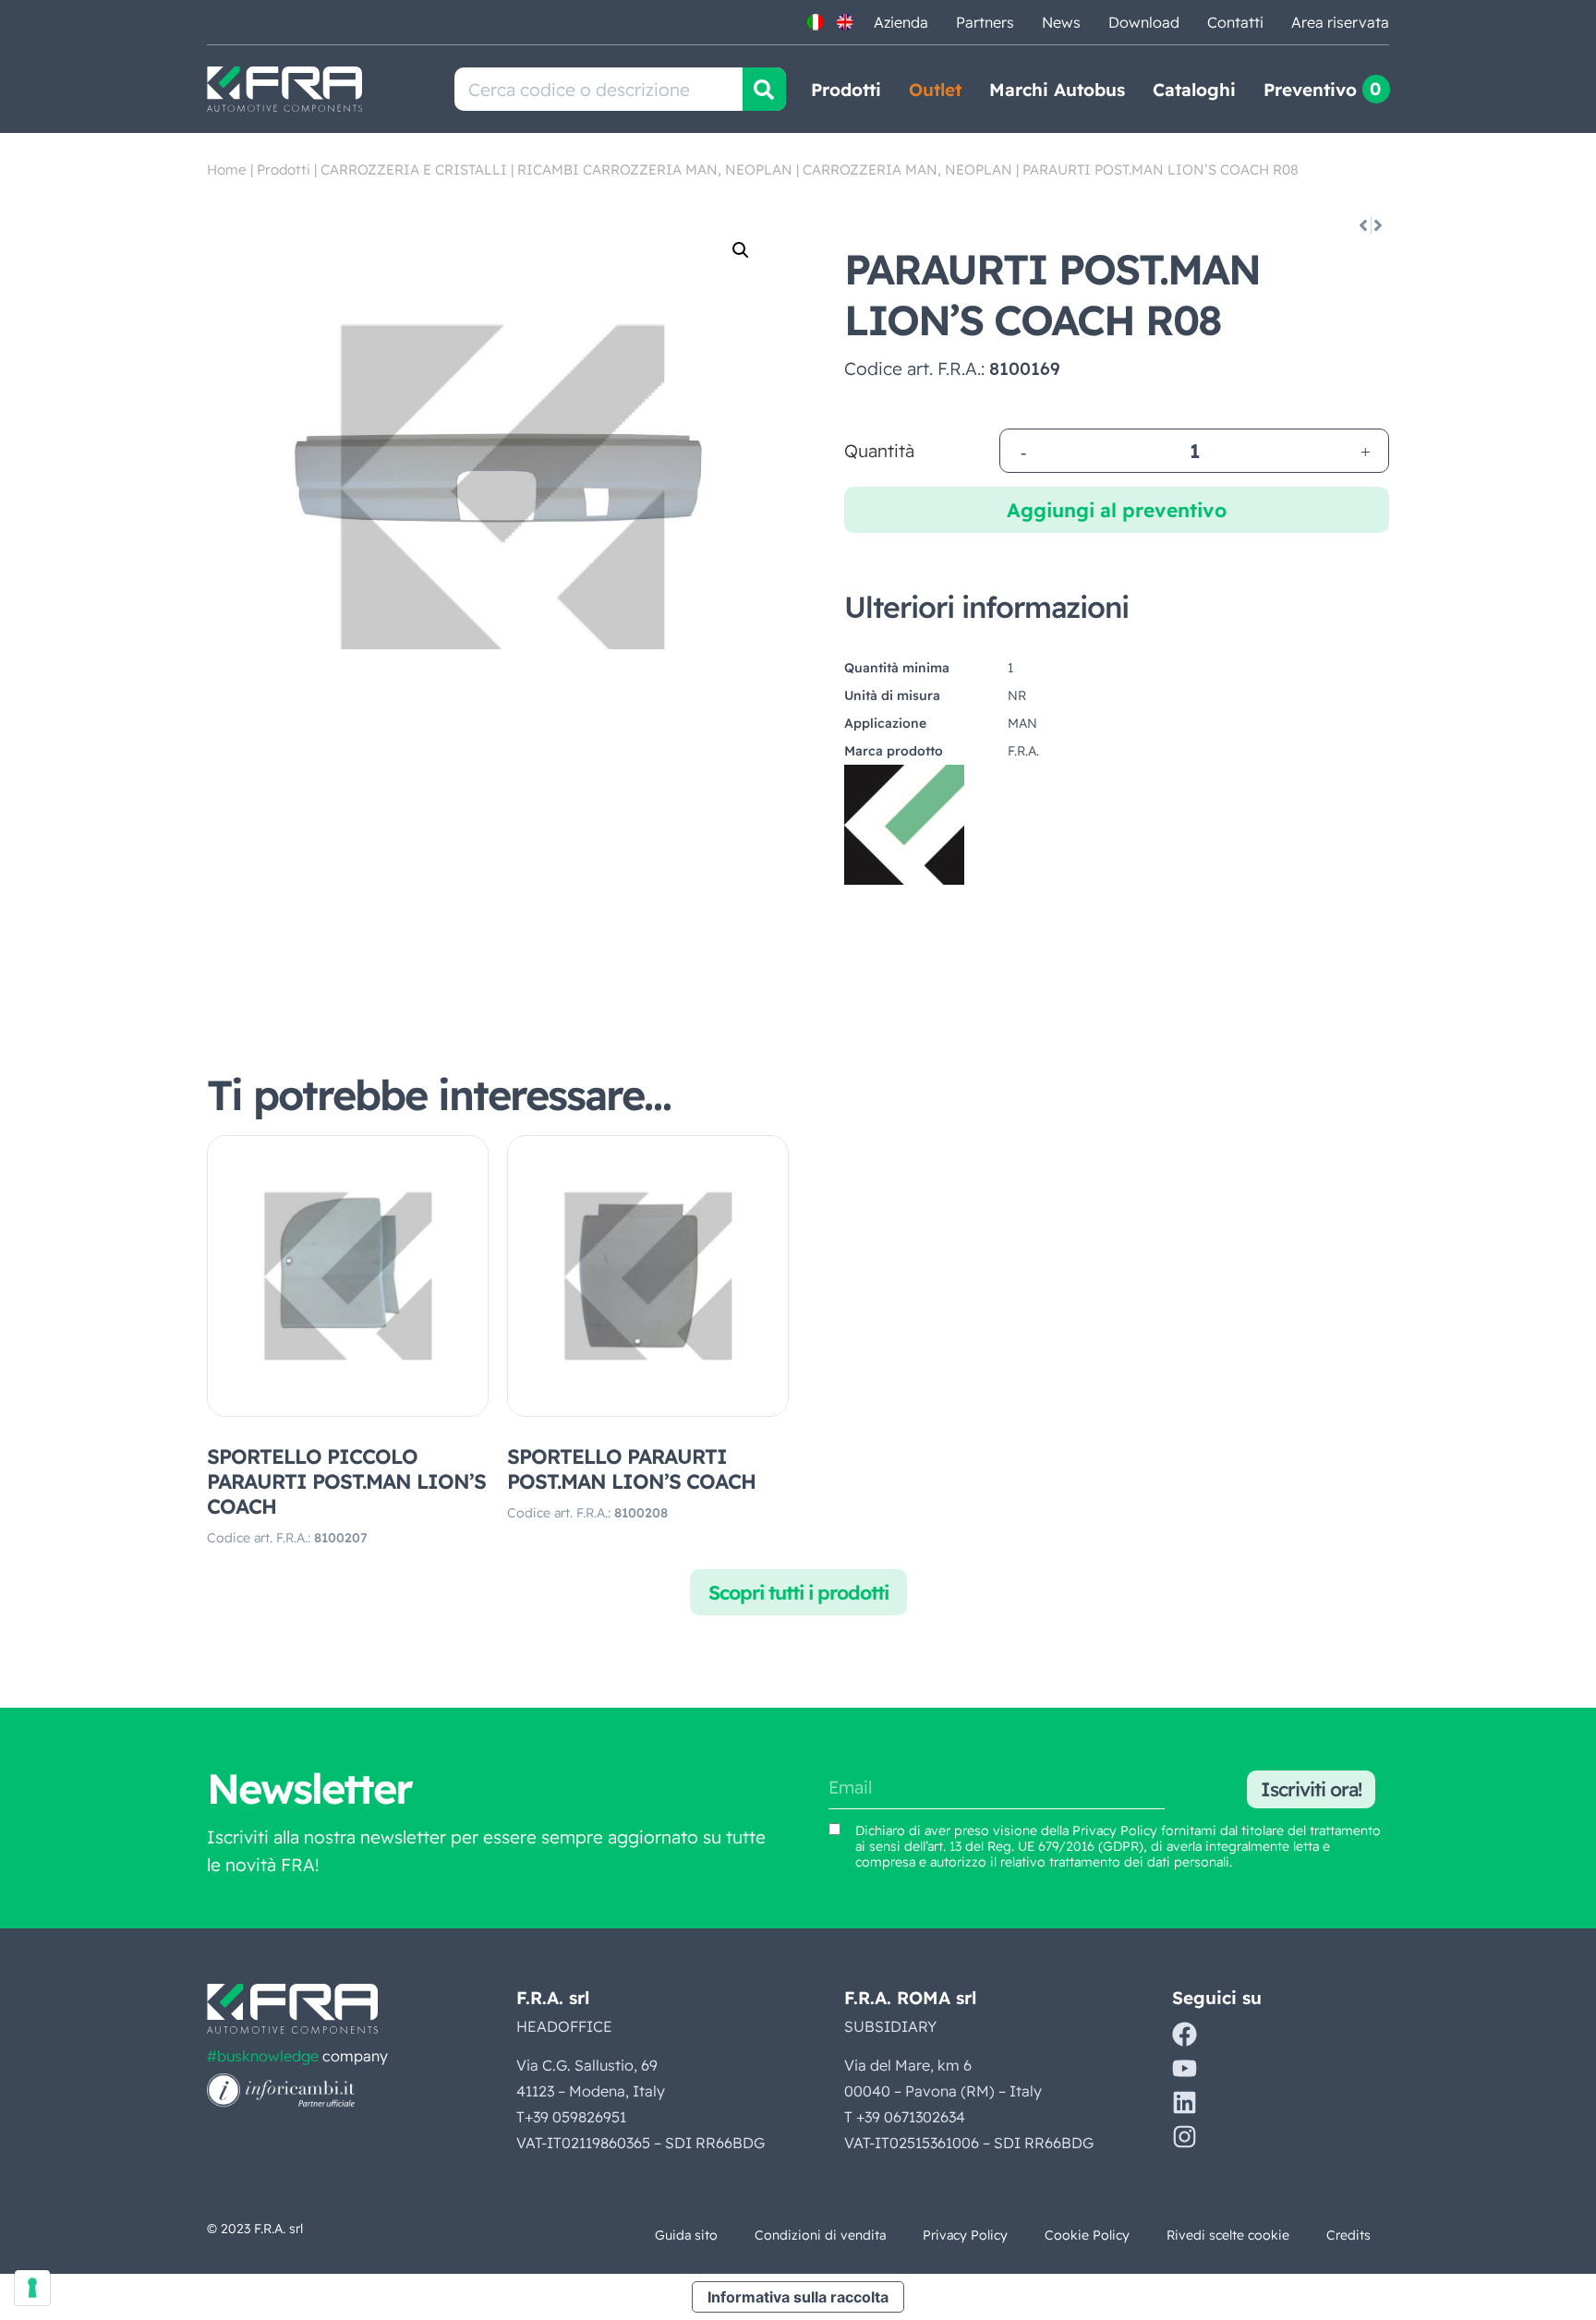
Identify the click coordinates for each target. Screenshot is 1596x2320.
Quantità (879, 451)
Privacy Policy (1115, 1831)
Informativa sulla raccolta (798, 2297)
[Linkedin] (1185, 2102)
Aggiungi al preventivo (1117, 510)
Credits (1348, 2235)
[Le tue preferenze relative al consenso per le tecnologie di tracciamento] (32, 2288)
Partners (985, 22)
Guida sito (686, 2235)
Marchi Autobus (1057, 90)
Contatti (1235, 22)
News (1061, 22)
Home (227, 169)
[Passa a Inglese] (845, 22)
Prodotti (846, 90)
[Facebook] (1185, 2034)
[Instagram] (1185, 2137)
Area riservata (1340, 22)
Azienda (901, 22)
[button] (741, 250)
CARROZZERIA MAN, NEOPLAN (907, 169)
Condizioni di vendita (820, 2235)
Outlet (935, 90)
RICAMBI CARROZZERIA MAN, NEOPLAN (655, 169)
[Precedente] (1362, 225)
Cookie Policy (1087, 2235)
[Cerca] (764, 89)
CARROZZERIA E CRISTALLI (414, 169)
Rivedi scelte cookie (1228, 2235)
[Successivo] (1379, 225)
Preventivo (1310, 90)
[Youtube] (1185, 2068)
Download (1144, 22)
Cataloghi (1194, 90)
